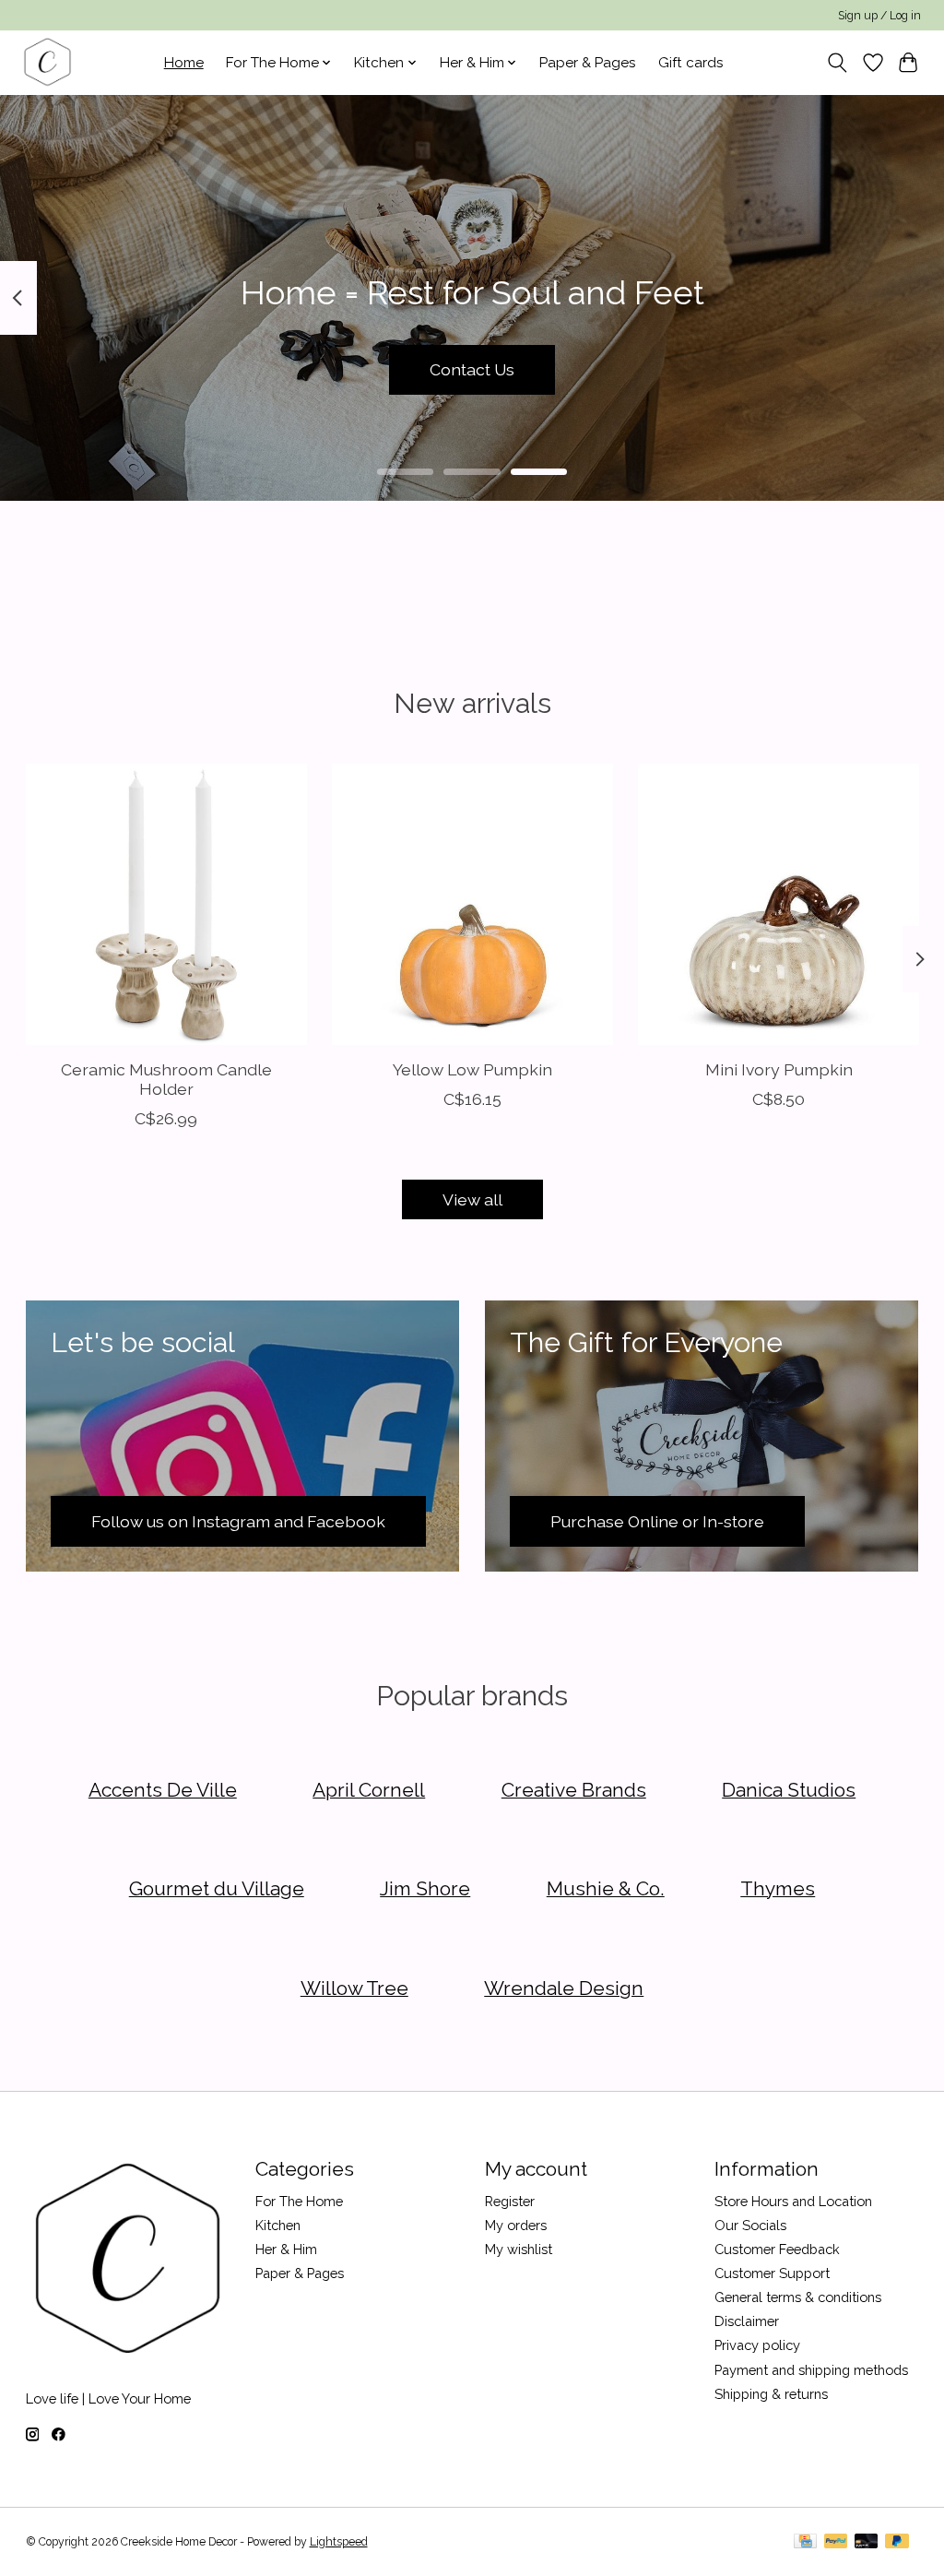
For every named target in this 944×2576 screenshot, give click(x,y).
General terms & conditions (798, 2297)
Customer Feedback (777, 2249)
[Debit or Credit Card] (867, 2542)
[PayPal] (836, 2542)
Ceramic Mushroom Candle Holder (165, 1080)
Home (184, 63)
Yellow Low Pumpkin (472, 1070)
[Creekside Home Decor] (47, 62)
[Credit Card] (805, 2542)
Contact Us (472, 369)
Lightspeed (339, 2542)
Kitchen (278, 2225)
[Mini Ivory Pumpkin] (779, 904)
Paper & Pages (588, 63)
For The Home (299, 2201)
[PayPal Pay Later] (897, 2542)
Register (510, 2201)
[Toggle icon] (837, 63)
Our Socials (750, 2225)
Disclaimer (747, 2321)
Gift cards (691, 63)
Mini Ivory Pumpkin (778, 1070)
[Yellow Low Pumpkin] (472, 904)
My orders (516, 2225)
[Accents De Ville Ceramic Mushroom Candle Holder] (166, 904)
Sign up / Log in (879, 16)
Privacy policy (757, 2345)
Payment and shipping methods (811, 2370)
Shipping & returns (771, 2394)
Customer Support (772, 2273)
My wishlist (519, 2249)
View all (472, 1199)
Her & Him (286, 2249)
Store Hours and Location (793, 2201)
